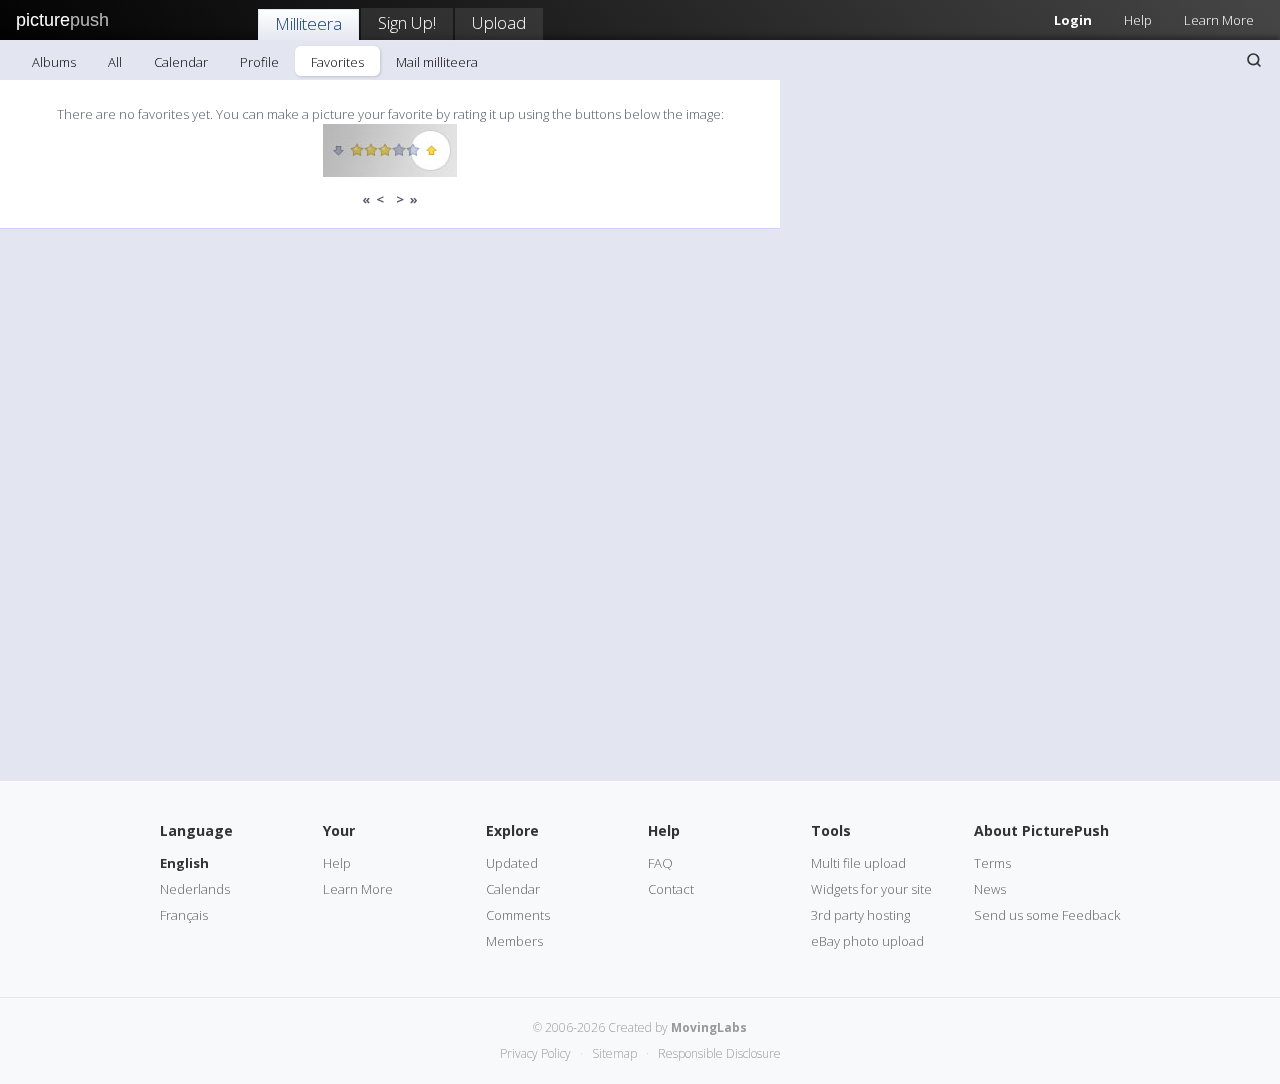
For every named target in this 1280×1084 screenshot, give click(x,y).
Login (1073, 20)
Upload (499, 22)
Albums (54, 62)
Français (184, 915)
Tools (831, 830)
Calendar (181, 62)
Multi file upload (858, 863)
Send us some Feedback (1047, 915)
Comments (518, 915)
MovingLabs (709, 1027)
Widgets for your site (871, 889)
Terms (992, 863)
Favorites (337, 62)
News (990, 889)
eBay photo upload (867, 941)
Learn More (1219, 20)
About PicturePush (1041, 830)
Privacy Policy (535, 1053)
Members (514, 941)
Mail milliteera (437, 62)
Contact (671, 889)
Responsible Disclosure (719, 1053)
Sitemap (614, 1053)
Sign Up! (407, 22)
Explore (512, 830)
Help (1138, 20)
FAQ (660, 863)
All (115, 62)
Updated (512, 863)
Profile (259, 62)
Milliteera (308, 23)
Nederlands (195, 889)
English (184, 863)
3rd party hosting (860, 915)
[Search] (1254, 60)
